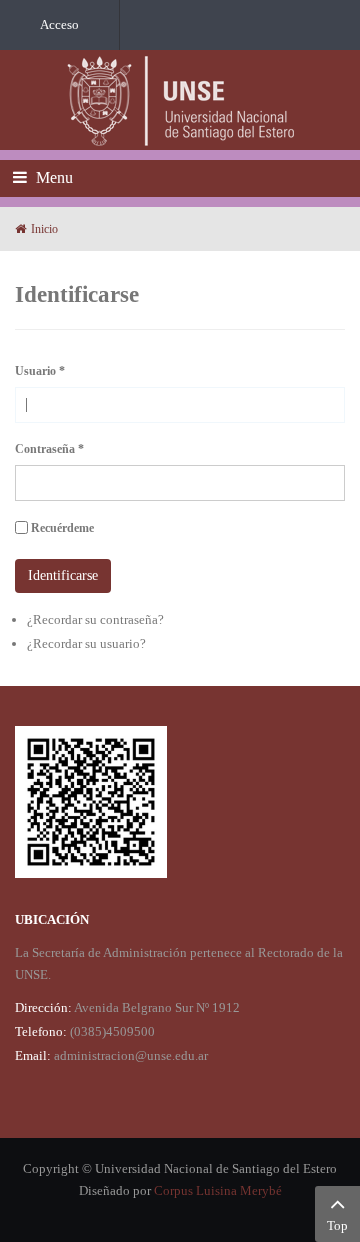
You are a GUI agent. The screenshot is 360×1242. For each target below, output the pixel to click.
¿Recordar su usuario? (86, 643)
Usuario (40, 371)
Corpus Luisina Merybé (218, 1190)
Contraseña (49, 449)
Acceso (59, 24)
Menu (52, 177)
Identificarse (63, 575)
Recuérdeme (62, 528)
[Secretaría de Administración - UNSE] (180, 99)
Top (337, 1225)
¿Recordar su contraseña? (95, 619)
